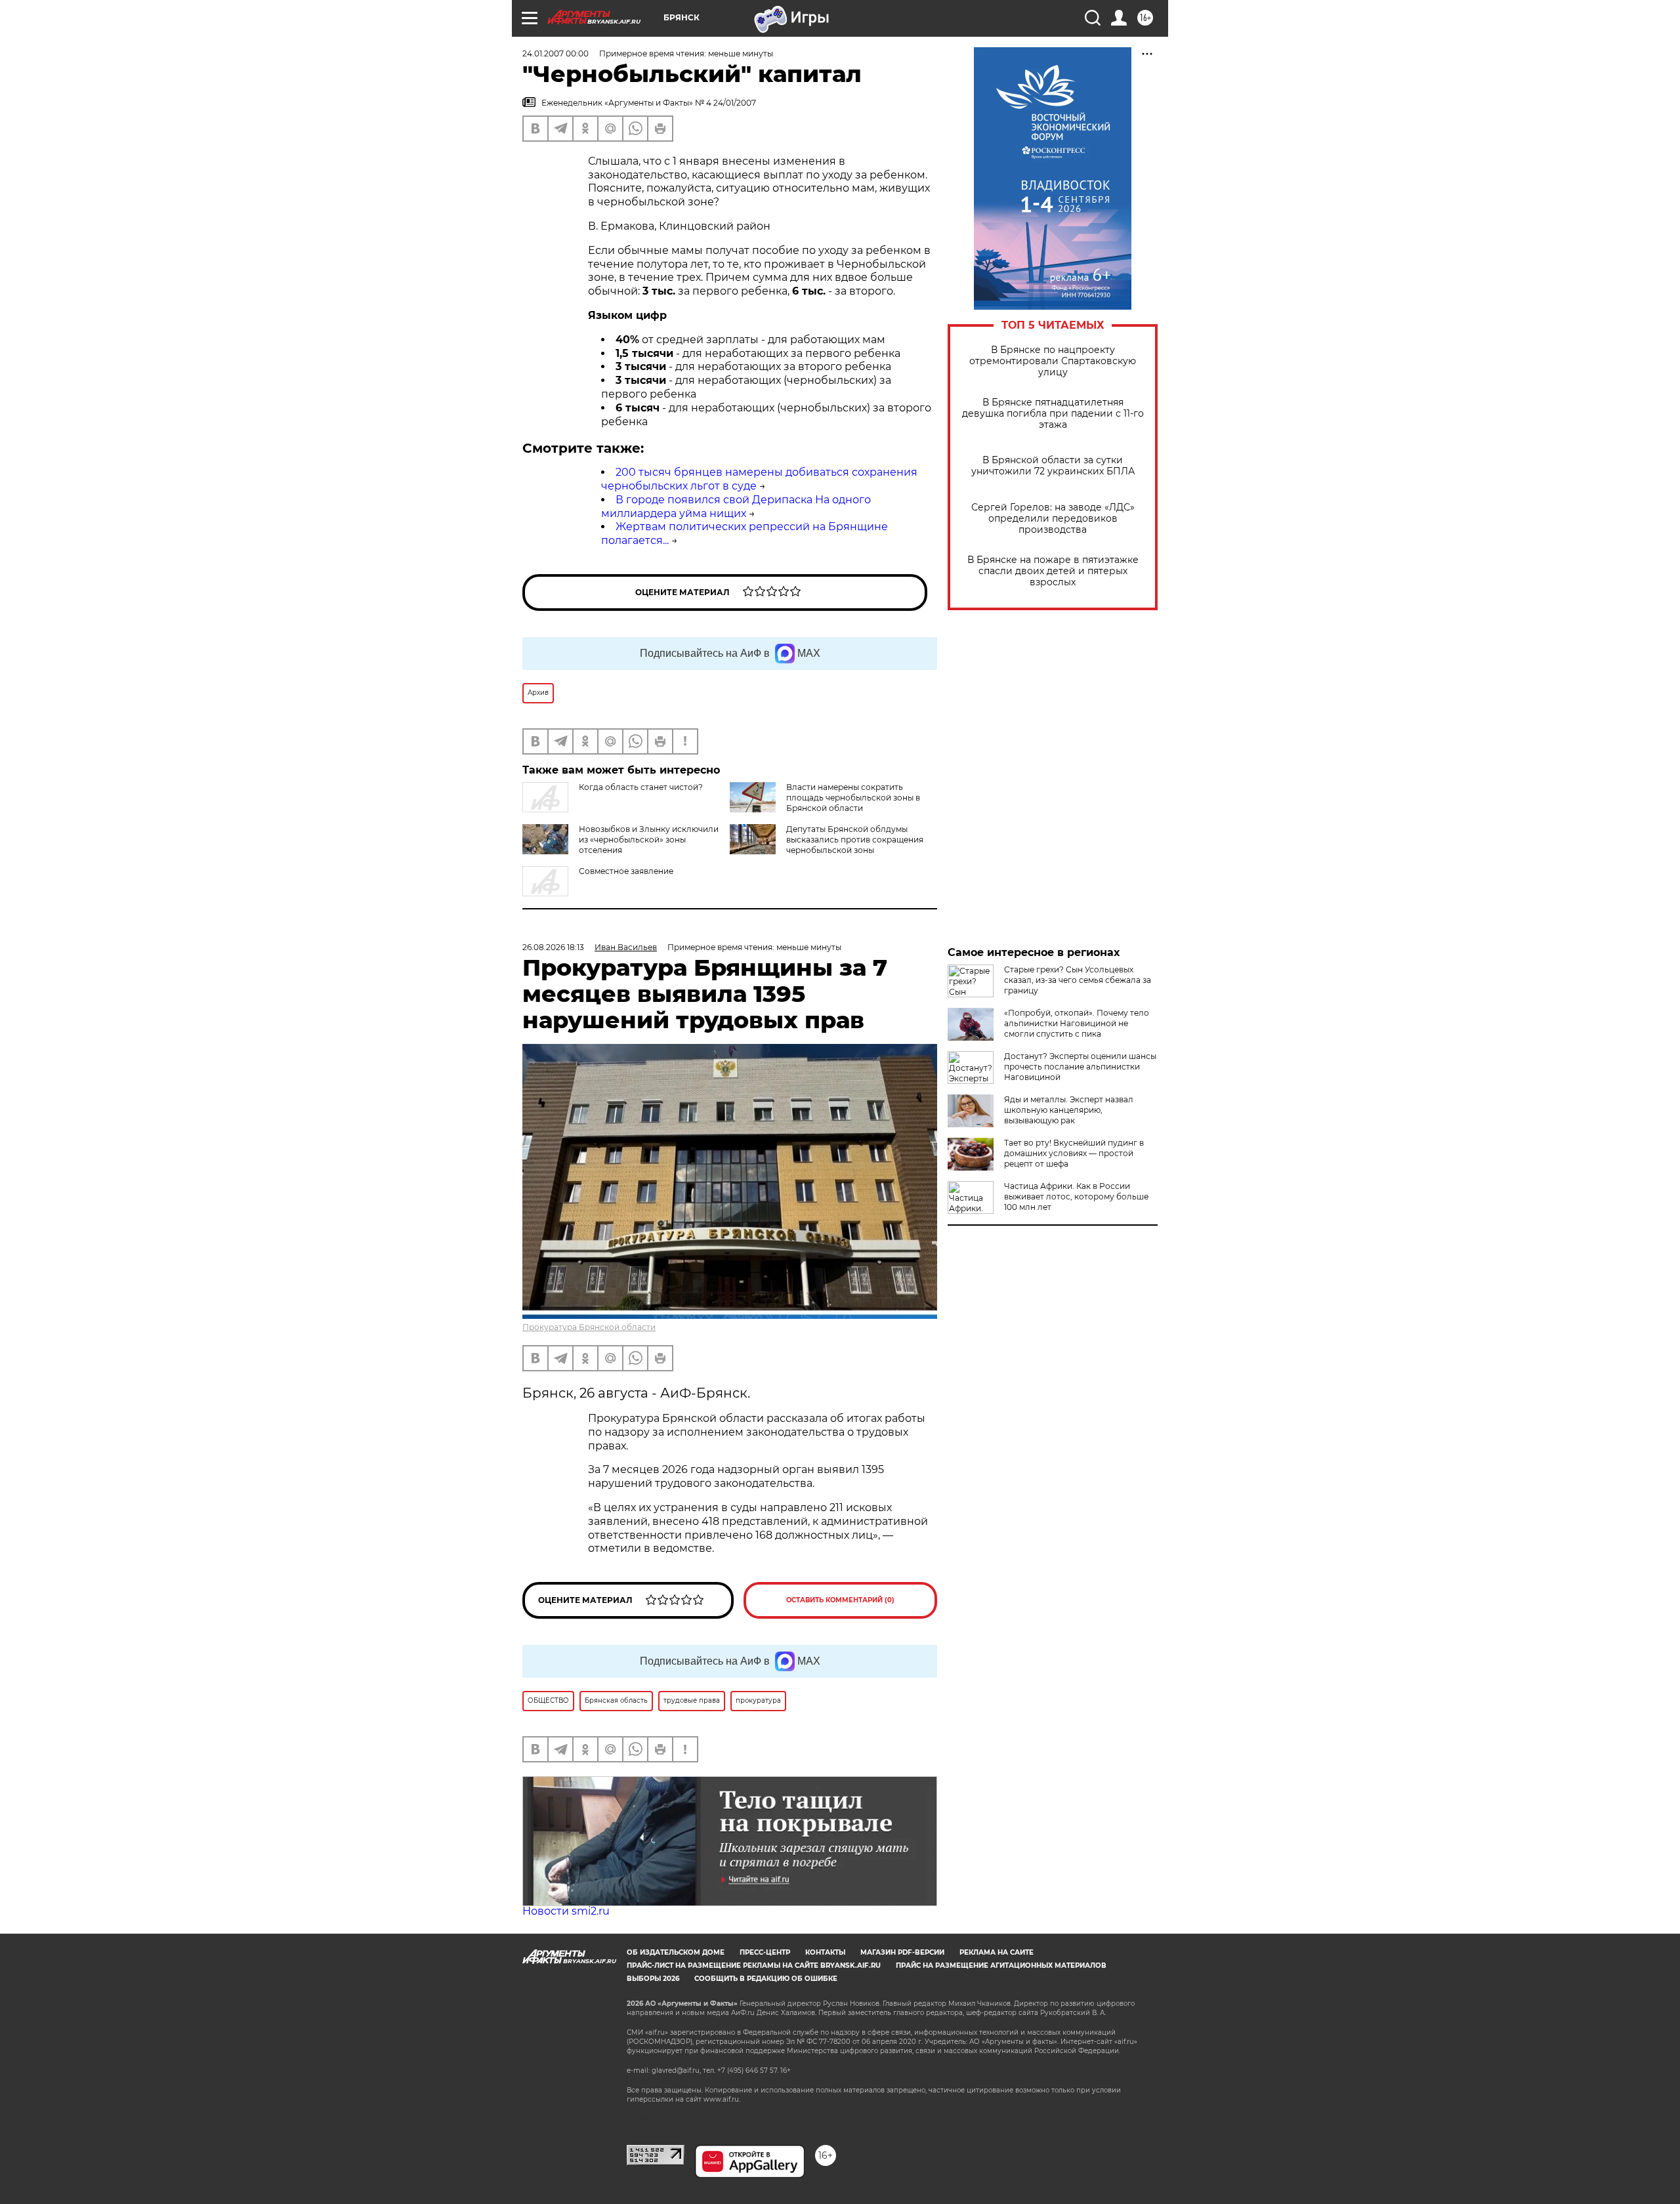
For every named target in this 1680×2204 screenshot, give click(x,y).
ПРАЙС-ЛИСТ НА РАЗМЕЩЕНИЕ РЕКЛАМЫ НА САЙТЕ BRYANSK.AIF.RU (754, 1965)
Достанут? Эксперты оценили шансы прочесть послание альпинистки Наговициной (1080, 1067)
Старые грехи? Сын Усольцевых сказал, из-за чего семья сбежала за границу (1078, 980)
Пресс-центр (765, 1952)
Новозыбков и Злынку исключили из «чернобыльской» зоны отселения (649, 840)
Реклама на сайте (997, 1952)
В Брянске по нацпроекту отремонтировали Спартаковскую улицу (1053, 361)
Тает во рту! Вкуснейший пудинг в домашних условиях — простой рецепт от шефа (1074, 1153)
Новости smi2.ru (566, 1911)
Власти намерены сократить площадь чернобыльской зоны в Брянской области (853, 798)
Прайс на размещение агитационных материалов (1001, 1965)
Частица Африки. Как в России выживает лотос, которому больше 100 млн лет (1076, 1196)
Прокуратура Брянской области (589, 1327)
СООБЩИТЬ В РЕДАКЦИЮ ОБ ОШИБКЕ (766, 1979)
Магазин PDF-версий (902, 1952)
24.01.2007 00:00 (556, 53)
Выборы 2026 (653, 1979)
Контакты (825, 1952)
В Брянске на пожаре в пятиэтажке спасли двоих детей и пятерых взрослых (1053, 571)
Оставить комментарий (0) (840, 1600)
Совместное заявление (626, 871)
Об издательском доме (676, 1952)
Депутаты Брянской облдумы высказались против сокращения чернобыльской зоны (855, 840)
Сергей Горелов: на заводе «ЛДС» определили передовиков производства (1053, 519)
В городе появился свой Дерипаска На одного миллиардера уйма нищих (736, 507)
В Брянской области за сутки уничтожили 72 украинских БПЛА (1053, 466)
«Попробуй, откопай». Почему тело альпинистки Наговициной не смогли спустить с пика (1077, 1023)
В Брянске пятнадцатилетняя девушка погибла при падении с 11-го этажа (1053, 414)
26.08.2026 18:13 (553, 947)
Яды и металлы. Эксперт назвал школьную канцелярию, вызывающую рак (1069, 1110)
